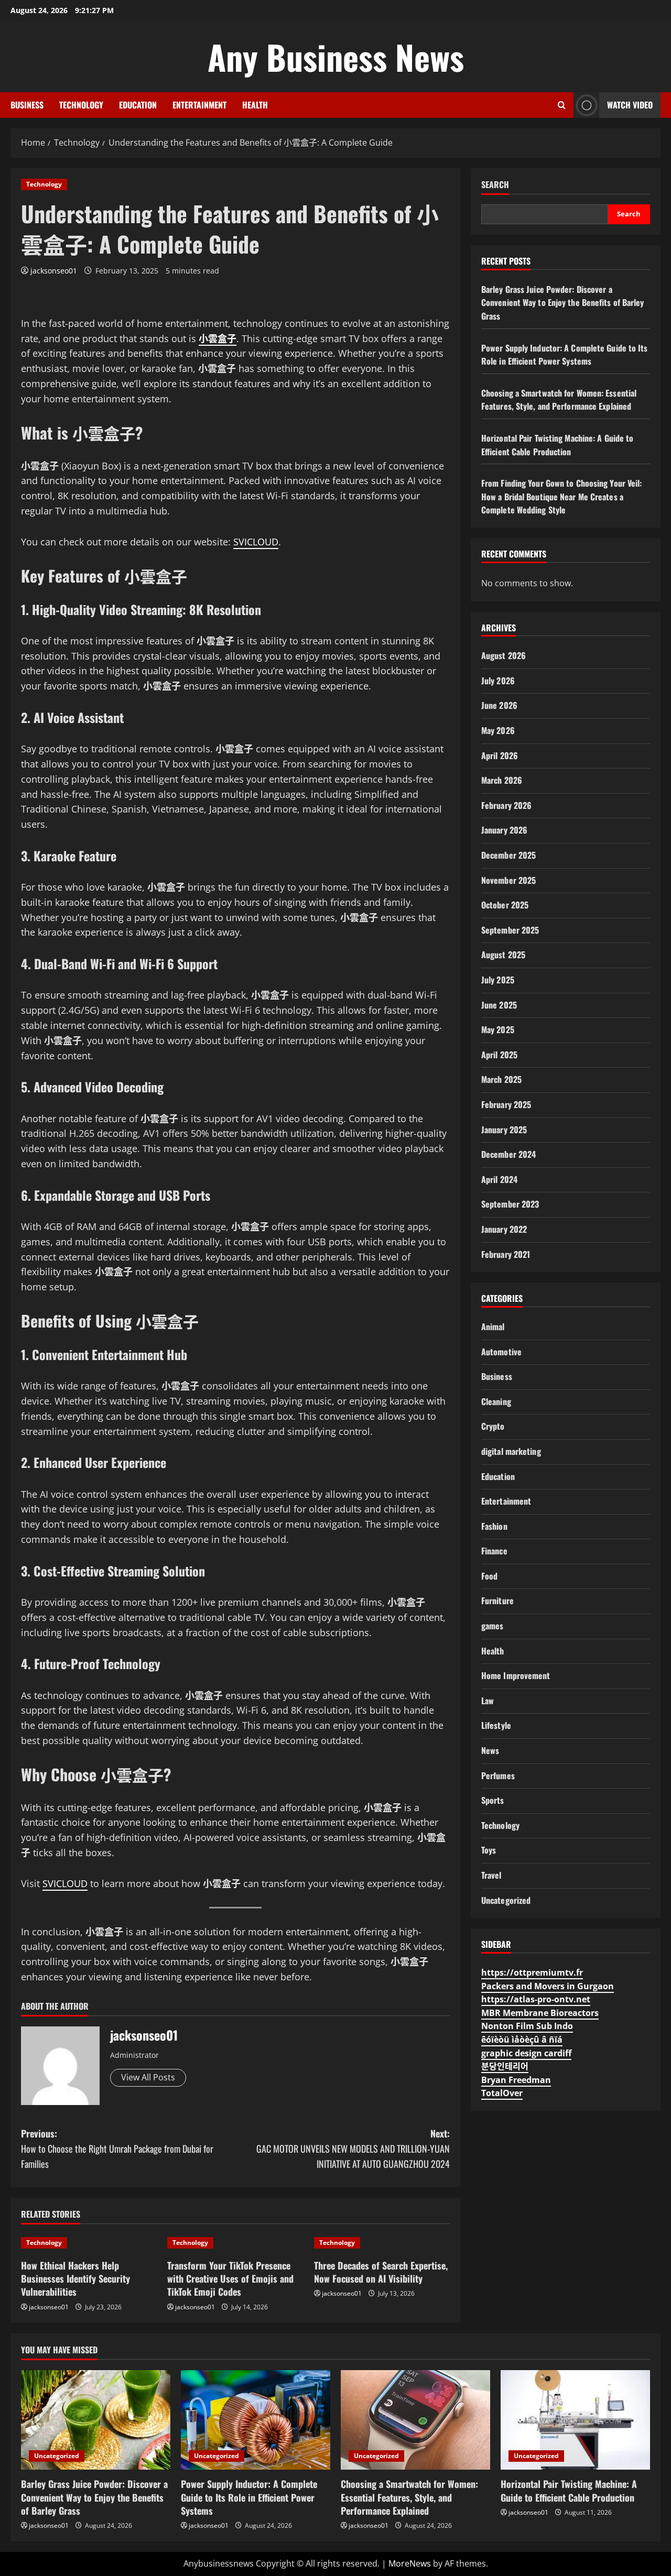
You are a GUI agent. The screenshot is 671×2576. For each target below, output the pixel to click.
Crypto (493, 1426)
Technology (81, 105)
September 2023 (510, 1204)
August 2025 (503, 955)
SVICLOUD (256, 542)
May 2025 (498, 1029)
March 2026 (502, 780)
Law (488, 1701)
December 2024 (508, 1154)
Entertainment (199, 105)
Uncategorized (506, 1900)
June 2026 (499, 705)
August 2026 (504, 655)
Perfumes (498, 1775)
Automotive (501, 1352)
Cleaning (496, 1401)
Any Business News (336, 57)
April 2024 (499, 1179)
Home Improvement (516, 1675)
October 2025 (505, 905)
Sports (493, 1800)
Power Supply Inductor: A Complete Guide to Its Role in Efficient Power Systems (565, 355)
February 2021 (506, 1254)
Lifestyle (496, 1725)
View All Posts (148, 2077)
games (493, 1626)
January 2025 (504, 1130)
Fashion (494, 1526)
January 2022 (504, 1229)
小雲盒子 (218, 338)
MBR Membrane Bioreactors (540, 2013)
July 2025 (498, 980)
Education (138, 105)
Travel (491, 1875)
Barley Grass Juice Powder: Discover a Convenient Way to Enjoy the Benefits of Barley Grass (563, 303)
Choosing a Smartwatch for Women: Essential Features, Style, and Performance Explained (559, 400)
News (490, 1750)
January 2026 (504, 830)
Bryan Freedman (516, 2080)
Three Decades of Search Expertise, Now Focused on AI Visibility (381, 2272)
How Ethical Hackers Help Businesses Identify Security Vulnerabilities (75, 2278)
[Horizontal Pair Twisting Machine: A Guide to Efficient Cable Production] (575, 2420)
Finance (494, 1551)
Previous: (117, 2149)
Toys (489, 1850)
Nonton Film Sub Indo (527, 2026)
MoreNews (410, 2563)
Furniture (497, 1601)
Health (255, 105)
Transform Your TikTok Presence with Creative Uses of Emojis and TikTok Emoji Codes (230, 2278)
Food (489, 1576)
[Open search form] (562, 105)
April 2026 (500, 755)
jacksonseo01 (54, 271)
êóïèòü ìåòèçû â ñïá (522, 2040)
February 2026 (506, 805)
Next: (353, 2149)
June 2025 (499, 1005)
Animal (493, 1327)
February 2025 (506, 1104)
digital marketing (511, 1451)
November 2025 (508, 880)
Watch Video (630, 105)
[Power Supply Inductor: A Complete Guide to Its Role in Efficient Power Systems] (256, 2420)
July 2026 (498, 681)
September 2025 (510, 930)
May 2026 (498, 730)
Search (495, 185)
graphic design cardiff (526, 2053)
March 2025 (501, 1079)
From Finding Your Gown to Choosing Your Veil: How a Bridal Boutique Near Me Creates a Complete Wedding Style (562, 496)
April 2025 (499, 1055)
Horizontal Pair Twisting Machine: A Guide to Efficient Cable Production (557, 445)
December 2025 (508, 855)
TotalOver (502, 2093)
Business (27, 105)
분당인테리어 (505, 2066)
